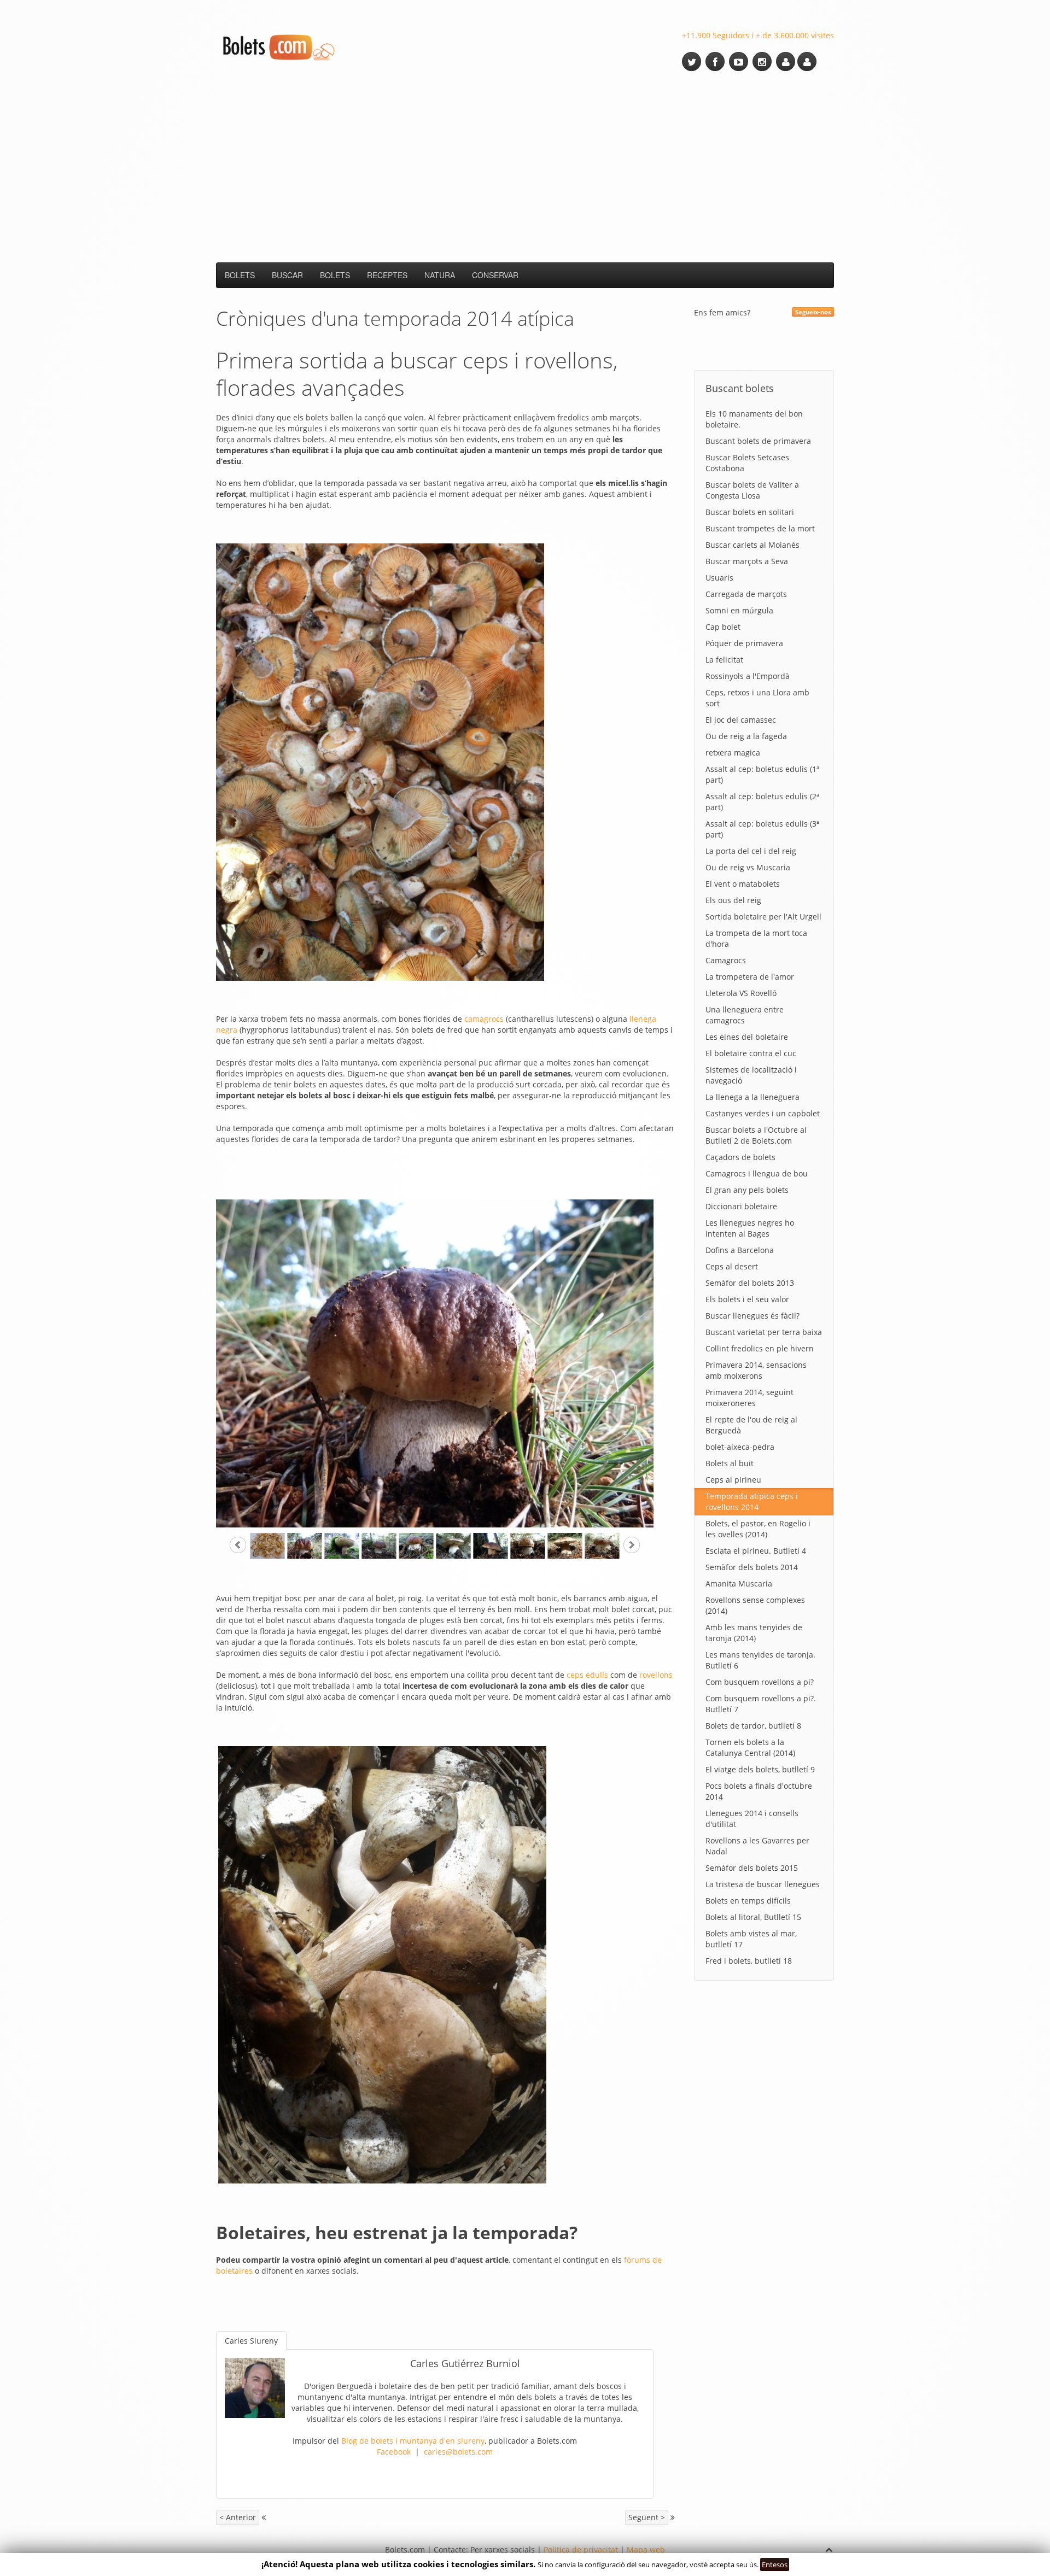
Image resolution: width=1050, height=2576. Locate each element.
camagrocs (484, 1019)
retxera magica (733, 753)
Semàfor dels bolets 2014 (752, 1567)
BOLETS (240, 275)
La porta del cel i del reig (751, 851)
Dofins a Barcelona (740, 1250)
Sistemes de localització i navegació (751, 1075)
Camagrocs (726, 960)
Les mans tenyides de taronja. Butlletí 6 (760, 1660)
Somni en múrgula (739, 610)
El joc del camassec (741, 720)
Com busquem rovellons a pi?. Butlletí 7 (761, 1704)
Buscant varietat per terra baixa (764, 1332)
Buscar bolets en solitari (750, 512)
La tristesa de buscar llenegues (763, 1884)
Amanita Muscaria (739, 1583)
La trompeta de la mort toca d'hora (756, 938)
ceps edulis (587, 1675)
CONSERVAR (495, 275)
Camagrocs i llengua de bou (757, 1173)
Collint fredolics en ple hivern (760, 1348)
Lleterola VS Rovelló (741, 993)
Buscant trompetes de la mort (760, 528)
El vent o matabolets (743, 884)
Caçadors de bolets (740, 1157)
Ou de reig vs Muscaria (748, 867)
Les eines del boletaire (747, 1037)
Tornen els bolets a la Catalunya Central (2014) (750, 1747)
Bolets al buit (730, 1463)
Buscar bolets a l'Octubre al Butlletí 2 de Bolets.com (756, 1135)
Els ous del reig (733, 900)
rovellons (656, 1675)
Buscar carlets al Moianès (752, 545)
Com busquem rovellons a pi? (760, 1682)
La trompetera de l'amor (750, 977)
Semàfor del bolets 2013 (750, 1283)
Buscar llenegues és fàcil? (752, 1316)
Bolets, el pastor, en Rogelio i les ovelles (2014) (758, 1529)
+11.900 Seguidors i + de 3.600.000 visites (758, 35)
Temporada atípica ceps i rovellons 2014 (752, 1501)
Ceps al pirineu (733, 1480)
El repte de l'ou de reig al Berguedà (751, 1425)
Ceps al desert (732, 1266)
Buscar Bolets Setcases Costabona (747, 463)
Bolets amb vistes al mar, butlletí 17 (751, 1939)
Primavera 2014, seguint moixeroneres (749, 1398)
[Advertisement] (525, 167)
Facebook (394, 2452)
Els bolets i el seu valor (747, 1299)
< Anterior (238, 2517)
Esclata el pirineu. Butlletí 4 (756, 1551)
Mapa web (646, 2549)
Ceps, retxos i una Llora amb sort (757, 698)
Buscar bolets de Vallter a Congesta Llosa (752, 490)
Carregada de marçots (746, 594)
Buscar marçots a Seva (747, 561)
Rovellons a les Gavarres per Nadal (757, 1846)
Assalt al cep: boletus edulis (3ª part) (762, 829)
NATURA (440, 275)
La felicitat (724, 660)
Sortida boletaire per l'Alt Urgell (763, 917)
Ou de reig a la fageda (746, 736)
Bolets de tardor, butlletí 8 (753, 1726)
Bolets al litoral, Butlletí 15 (753, 1917)
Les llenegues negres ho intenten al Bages (750, 1228)
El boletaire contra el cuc (751, 1053)
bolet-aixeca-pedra (740, 1447)
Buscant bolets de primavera (758, 441)
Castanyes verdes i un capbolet (763, 1113)
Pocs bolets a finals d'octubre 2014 (759, 1791)
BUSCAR (287, 275)
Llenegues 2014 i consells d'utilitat (752, 1819)
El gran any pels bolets (747, 1190)
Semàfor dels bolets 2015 (752, 1868)
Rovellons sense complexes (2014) (755, 1605)
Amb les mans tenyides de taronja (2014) (754, 1633)
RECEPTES (387, 275)
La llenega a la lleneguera (752, 1097)
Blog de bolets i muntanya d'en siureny (413, 2441)
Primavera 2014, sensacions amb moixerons (756, 1370)
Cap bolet (723, 627)
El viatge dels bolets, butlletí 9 (760, 1769)
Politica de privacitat (581, 2549)
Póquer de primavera (744, 643)
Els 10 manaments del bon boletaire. (754, 419)
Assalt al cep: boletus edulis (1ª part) (762, 774)
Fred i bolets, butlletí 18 (749, 1961)
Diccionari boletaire (741, 1206)
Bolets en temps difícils (748, 1901)
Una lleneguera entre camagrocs (745, 1015)
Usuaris (719, 578)
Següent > (647, 2517)
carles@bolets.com (458, 2452)
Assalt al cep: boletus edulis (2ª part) (762, 802)
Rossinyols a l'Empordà (748, 676)
